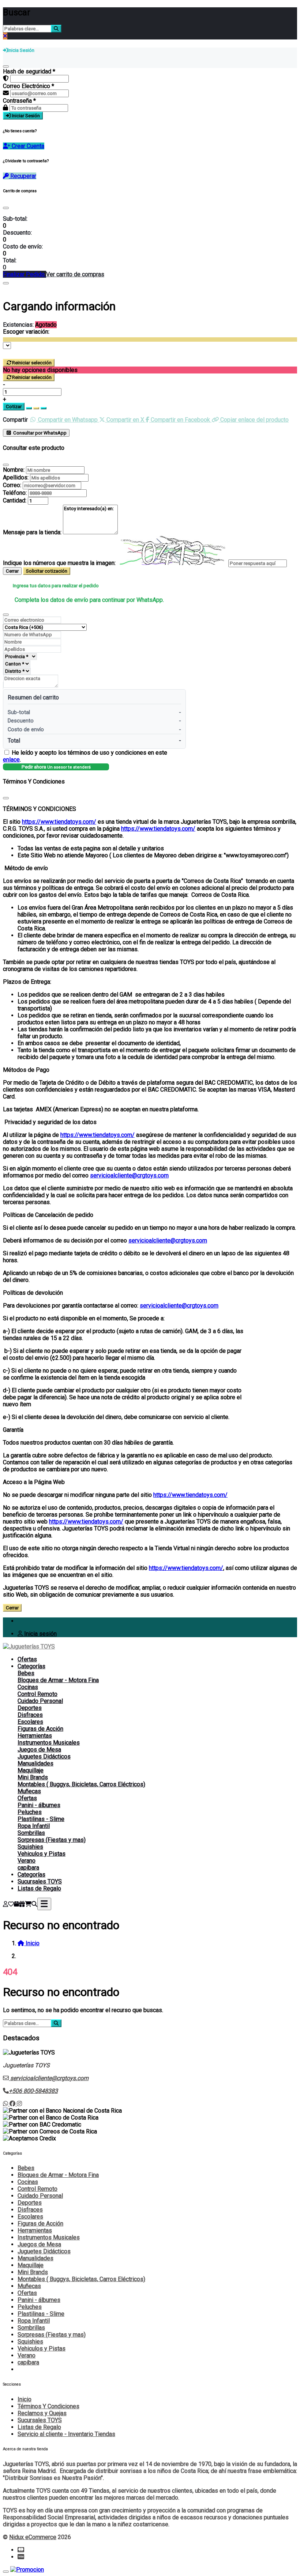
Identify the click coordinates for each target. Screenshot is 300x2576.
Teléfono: (15, 493)
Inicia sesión (40, 1634)
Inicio (25, 2399)
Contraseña (19, 101)
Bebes (26, 1673)
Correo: (12, 485)
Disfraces (30, 1715)
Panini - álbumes (39, 1805)
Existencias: (18, 325)
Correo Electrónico (29, 86)
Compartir (15, 420)
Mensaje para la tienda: (32, 532)
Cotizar (14, 407)
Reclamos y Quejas (42, 2413)
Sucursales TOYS (40, 1881)
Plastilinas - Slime (41, 1819)
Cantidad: (15, 500)
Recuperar (22, 176)
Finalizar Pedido (25, 274)
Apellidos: (16, 477)
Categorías (31, 1666)
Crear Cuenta (27, 146)
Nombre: (14, 470)
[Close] (6, 208)
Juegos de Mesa (39, 1750)
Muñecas (29, 1791)
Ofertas (27, 1659)
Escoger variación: (26, 332)
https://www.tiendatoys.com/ (59, 822)
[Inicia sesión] (5, 1904)
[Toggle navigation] (44, 1904)
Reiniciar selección (32, 363)
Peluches (30, 1812)
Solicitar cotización (47, 571)
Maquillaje (31, 1770)
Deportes (30, 1708)
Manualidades (35, 1763)
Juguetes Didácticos (44, 1756)
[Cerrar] (6, 67)
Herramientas (35, 1736)
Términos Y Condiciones (48, 2406)
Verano (27, 1861)
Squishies (30, 1847)
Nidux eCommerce (33, 2537)
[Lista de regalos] (22, 1904)
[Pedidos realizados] (16, 1904)
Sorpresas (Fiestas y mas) (52, 1840)
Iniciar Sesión (25, 116)
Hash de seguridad (29, 71)
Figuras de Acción (40, 1729)
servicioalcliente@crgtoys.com (129, 1175)
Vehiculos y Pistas (42, 1854)
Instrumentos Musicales (49, 1743)
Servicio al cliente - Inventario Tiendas (66, 2434)
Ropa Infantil (34, 1826)
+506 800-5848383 (33, 2091)
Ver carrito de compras (75, 274)
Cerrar (12, 571)
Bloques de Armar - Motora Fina (58, 1680)
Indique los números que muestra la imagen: (59, 563)
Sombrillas (31, 1833)
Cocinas (28, 1687)
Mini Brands (33, 1777)
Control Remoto (37, 1694)
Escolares (30, 1722)
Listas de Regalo (39, 1888)
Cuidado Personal (40, 1701)
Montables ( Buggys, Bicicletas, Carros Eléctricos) (81, 1784)
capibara (28, 1868)
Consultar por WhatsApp (39, 433)
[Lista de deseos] (11, 1904)
